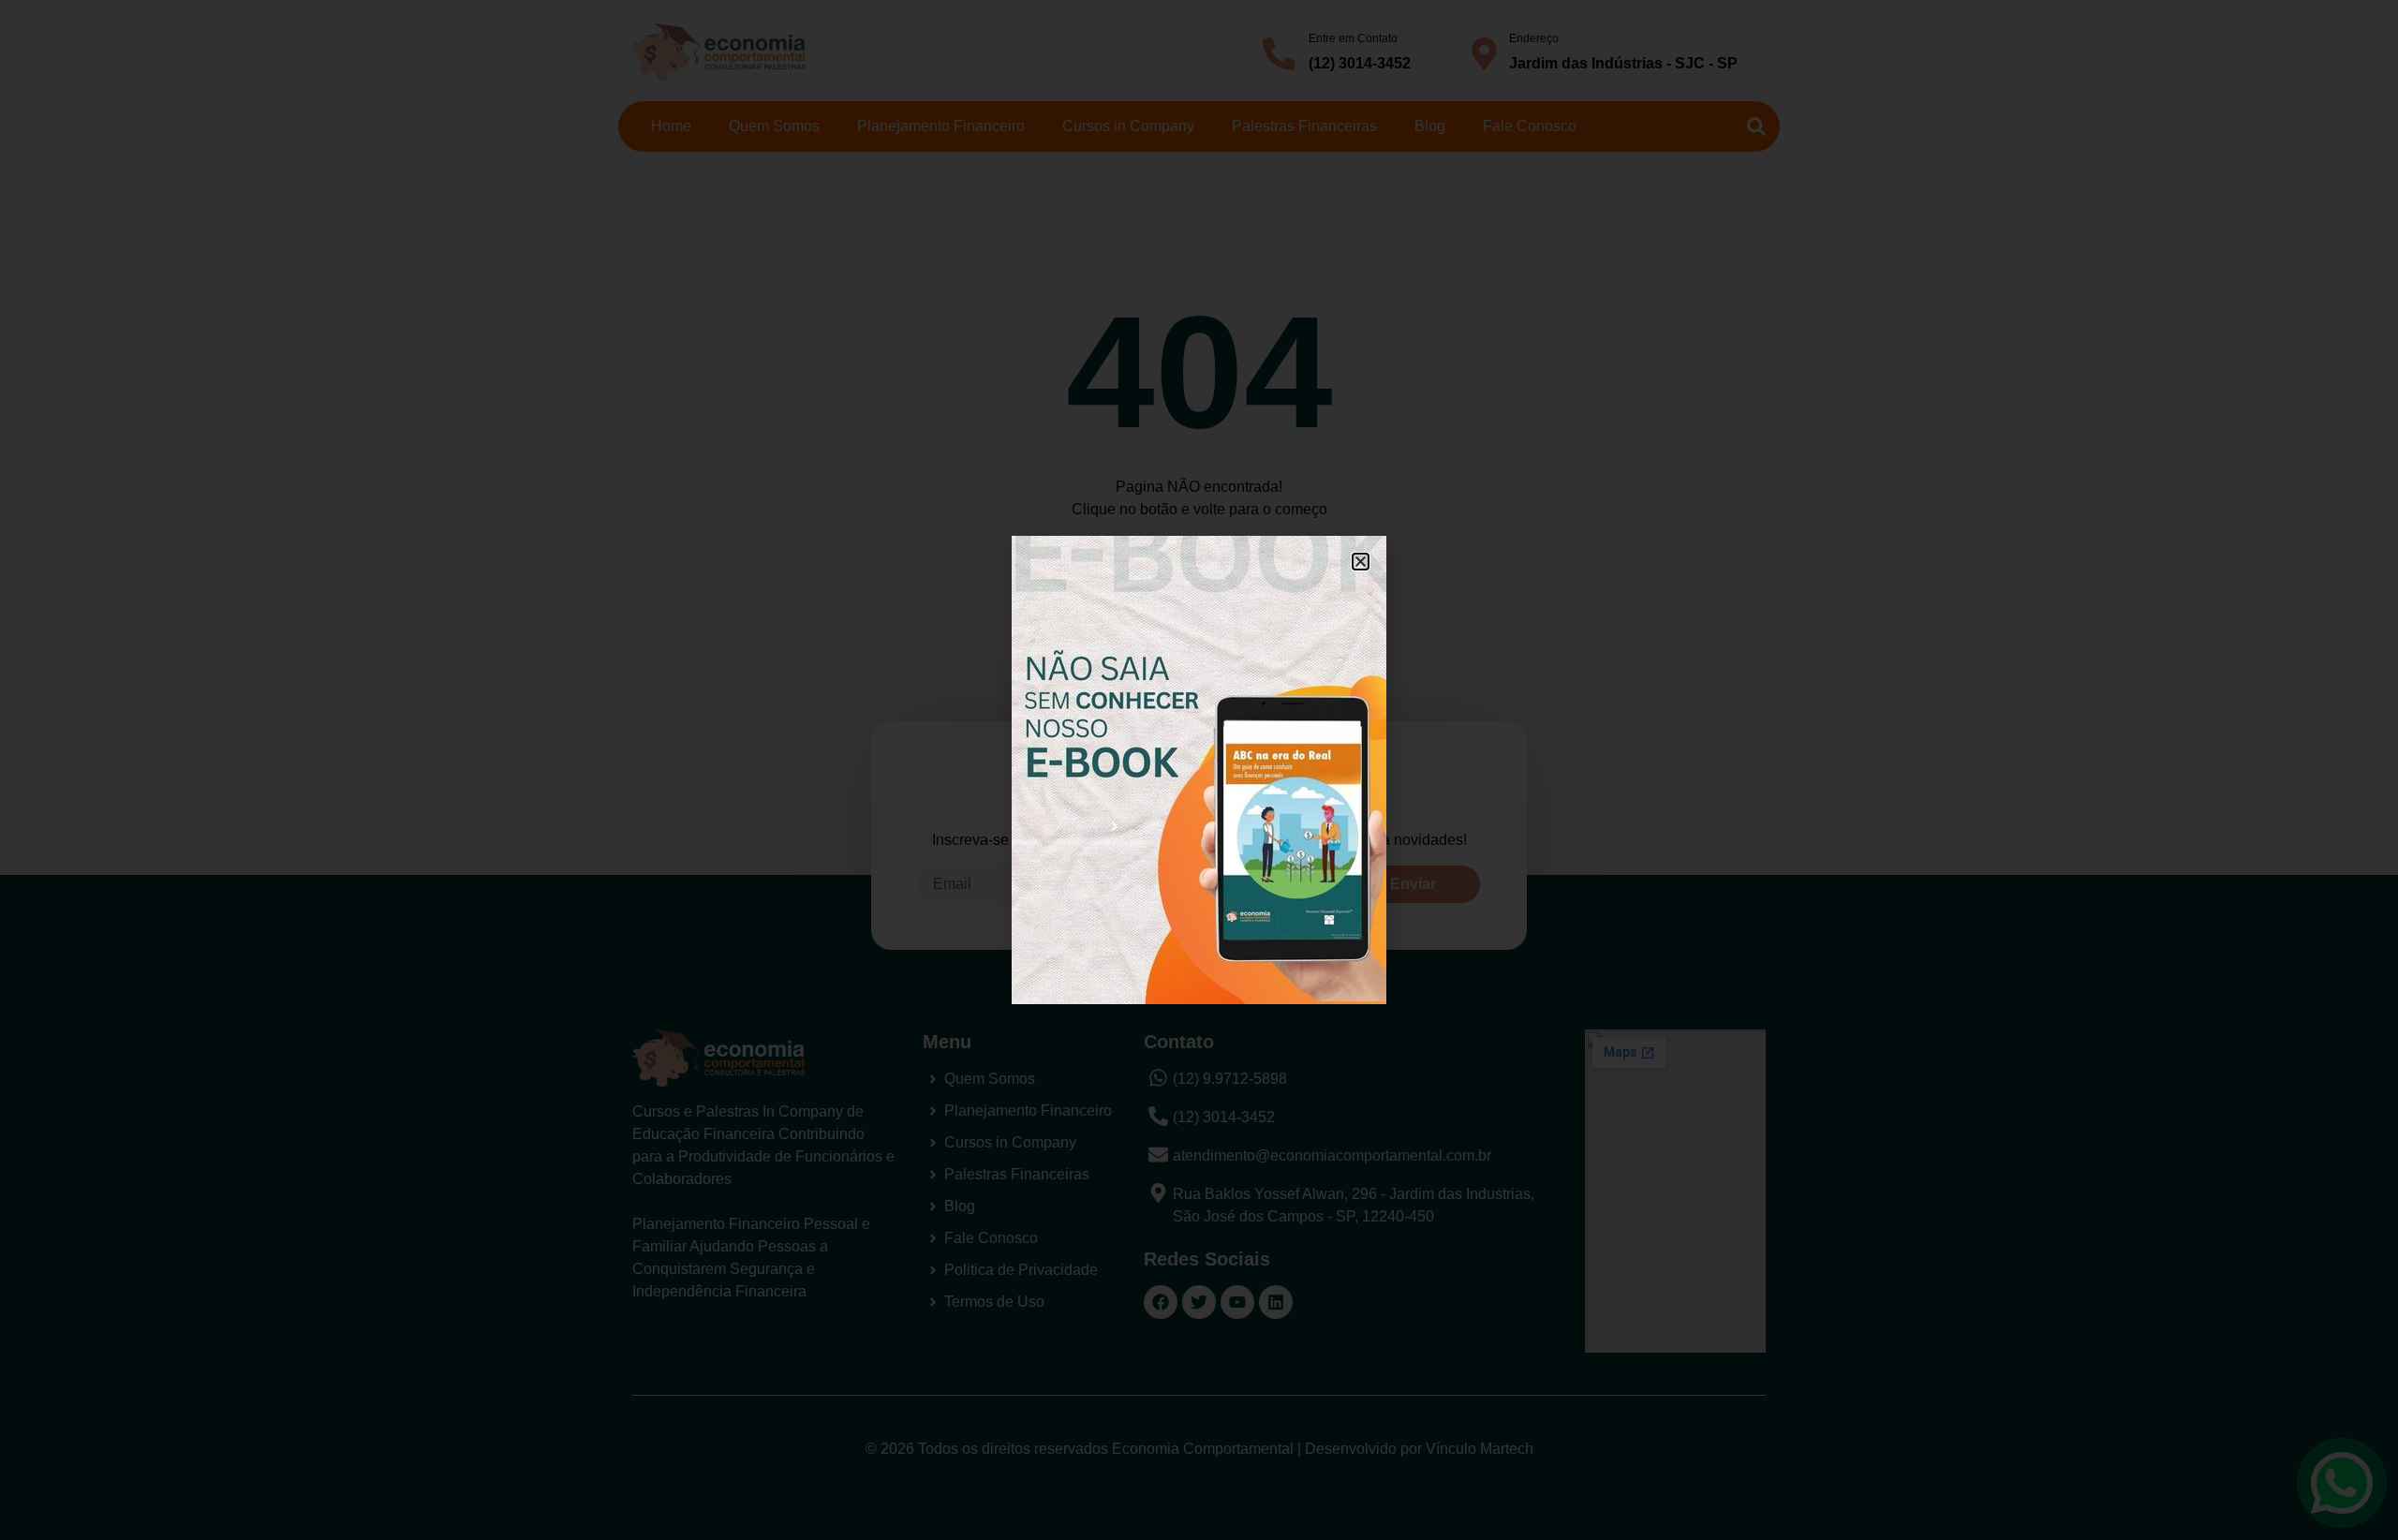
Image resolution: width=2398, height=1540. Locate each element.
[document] (1199, 770)
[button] (1361, 562)
